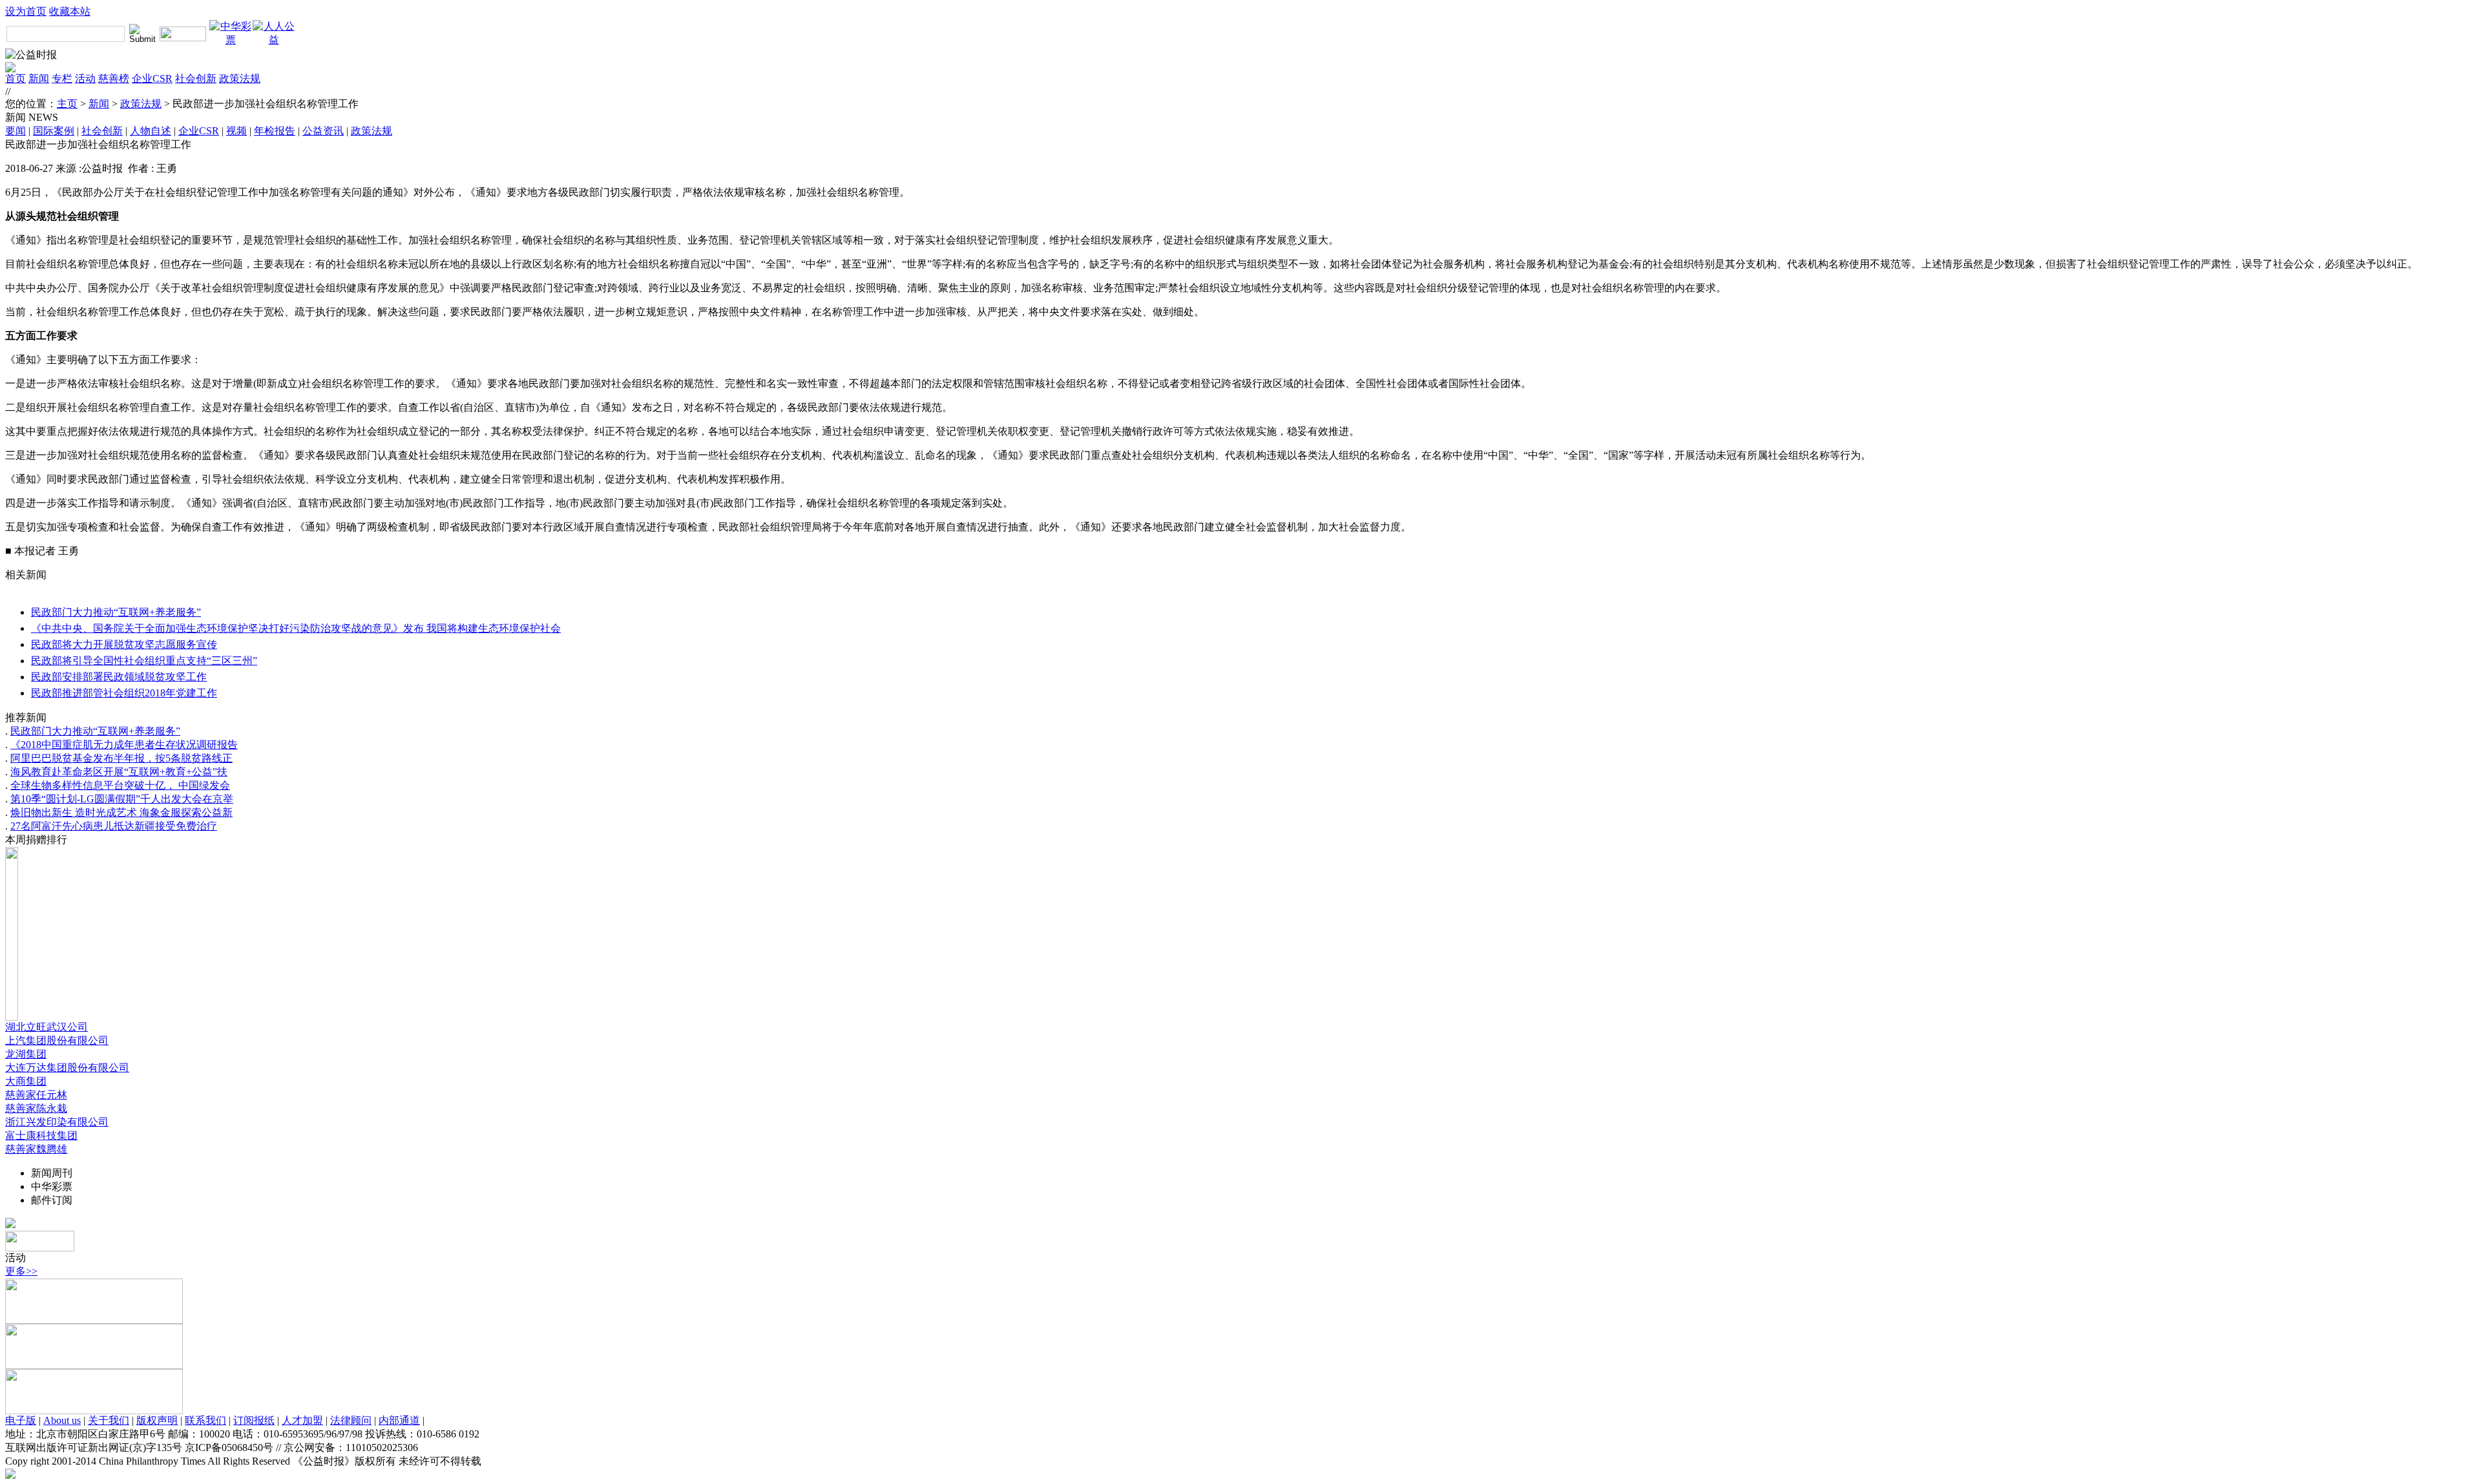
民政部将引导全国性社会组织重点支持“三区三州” (144, 661)
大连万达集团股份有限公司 (67, 1068)
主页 (67, 104)
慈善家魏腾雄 (36, 1149)
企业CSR (152, 78)
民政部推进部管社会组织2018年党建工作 (124, 693)
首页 (16, 78)
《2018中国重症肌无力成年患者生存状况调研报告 (124, 745)
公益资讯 (323, 131)
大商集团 (26, 1081)
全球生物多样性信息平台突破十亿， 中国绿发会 (120, 785)
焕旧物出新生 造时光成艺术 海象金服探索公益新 (121, 812)
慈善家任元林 (36, 1095)
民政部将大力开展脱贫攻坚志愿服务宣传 (124, 644)
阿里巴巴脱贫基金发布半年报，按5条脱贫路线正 (121, 758)
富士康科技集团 (41, 1135)
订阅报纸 (254, 1420)
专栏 (62, 78)
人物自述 (151, 131)
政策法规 (240, 78)
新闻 (39, 78)
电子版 (21, 1420)
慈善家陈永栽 (36, 1108)
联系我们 (205, 1420)
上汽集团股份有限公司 (57, 1040)
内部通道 (399, 1420)
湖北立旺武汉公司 (47, 1027)
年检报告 (275, 131)
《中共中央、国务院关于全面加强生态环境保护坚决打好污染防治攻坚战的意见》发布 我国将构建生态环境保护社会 (296, 628)
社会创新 (196, 78)
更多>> (21, 1271)
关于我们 (109, 1420)
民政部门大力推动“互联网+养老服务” (116, 612)
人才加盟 (302, 1420)
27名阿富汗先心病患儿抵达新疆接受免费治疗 (114, 826)
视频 (236, 131)
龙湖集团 (26, 1054)
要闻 (16, 131)
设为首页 (26, 11)
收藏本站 (70, 11)
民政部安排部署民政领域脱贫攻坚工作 (119, 677)
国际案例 (54, 131)
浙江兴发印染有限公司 (57, 1122)
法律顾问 (351, 1420)
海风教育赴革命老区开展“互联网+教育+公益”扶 (119, 772)
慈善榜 (114, 78)
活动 (85, 78)
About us (62, 1420)
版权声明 (157, 1420)
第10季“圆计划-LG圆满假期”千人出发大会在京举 (122, 799)
